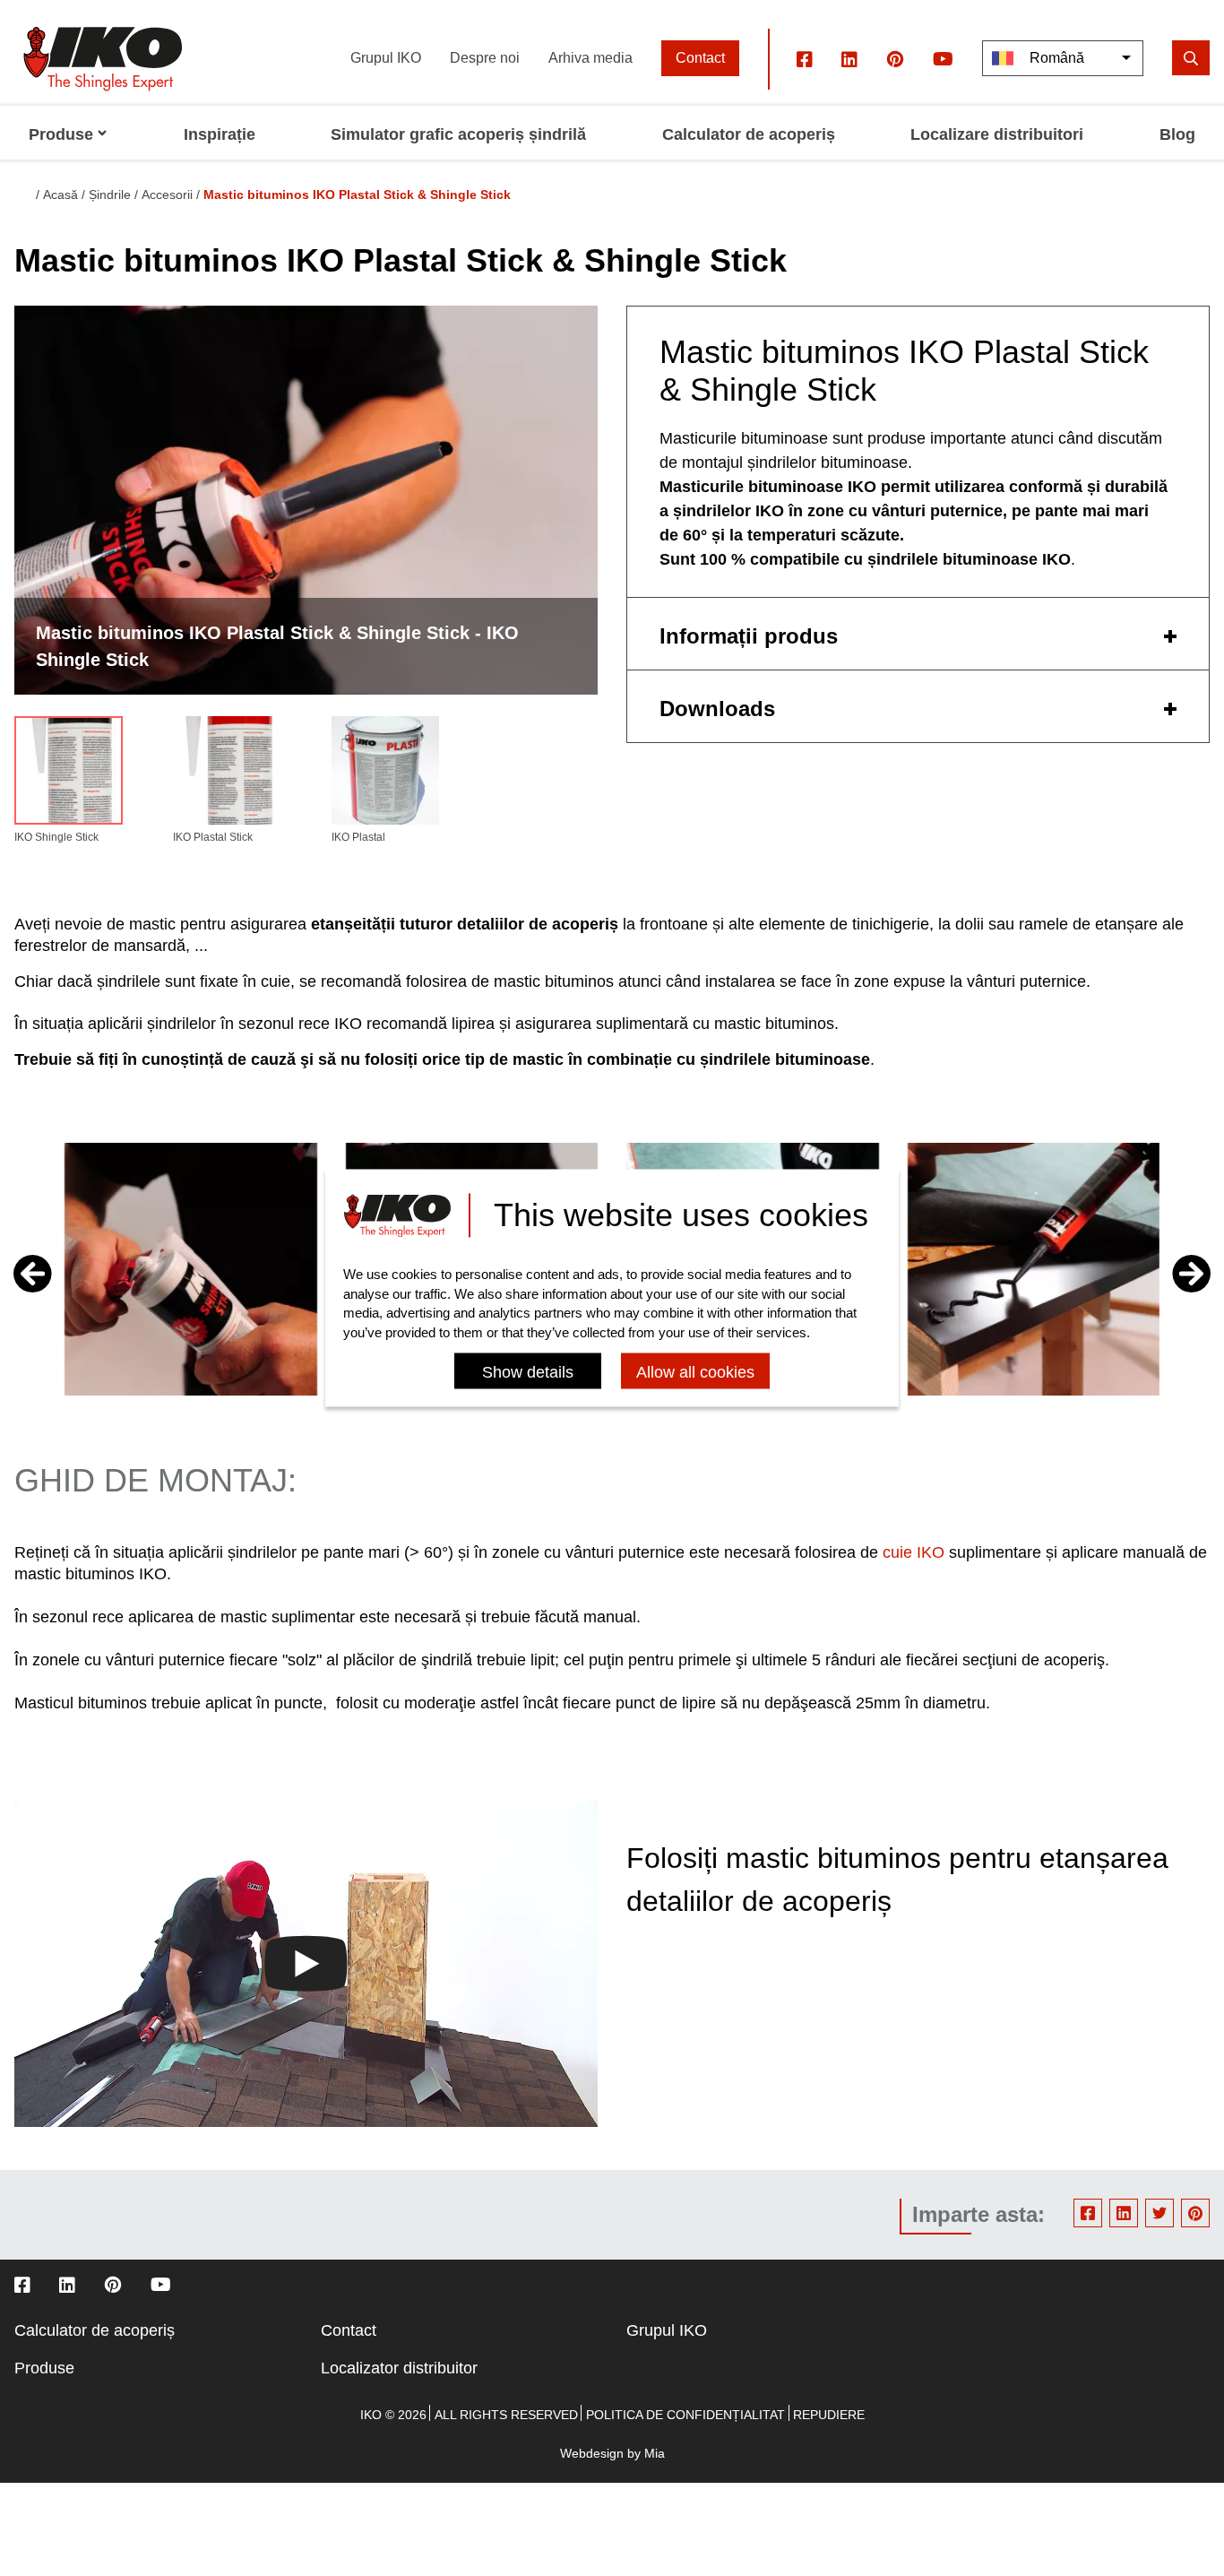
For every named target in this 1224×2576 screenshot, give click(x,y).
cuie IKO (914, 1552)
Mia (655, 2453)
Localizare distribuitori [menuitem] (997, 134)
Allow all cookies (695, 1373)
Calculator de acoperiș (95, 2330)
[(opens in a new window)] (805, 58)
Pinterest (1195, 2213)
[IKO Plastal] (386, 774)
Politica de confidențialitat (685, 2415)
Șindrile (110, 194)
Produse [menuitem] (61, 134)
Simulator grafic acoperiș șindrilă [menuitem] (458, 134)
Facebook (1088, 2213)
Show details (528, 1373)
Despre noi (485, 58)
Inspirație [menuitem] (220, 134)
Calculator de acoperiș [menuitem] (749, 134)
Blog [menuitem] (1177, 134)
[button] (1192, 1274)
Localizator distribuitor (399, 2368)
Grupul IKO (386, 58)
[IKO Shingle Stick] (69, 774)
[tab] (918, 634)
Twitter (1159, 2213)
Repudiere (829, 2415)
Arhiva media (590, 58)
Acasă (60, 194)
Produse (44, 2368)
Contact (700, 58)
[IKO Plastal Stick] (227, 774)
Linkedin (1124, 2213)
